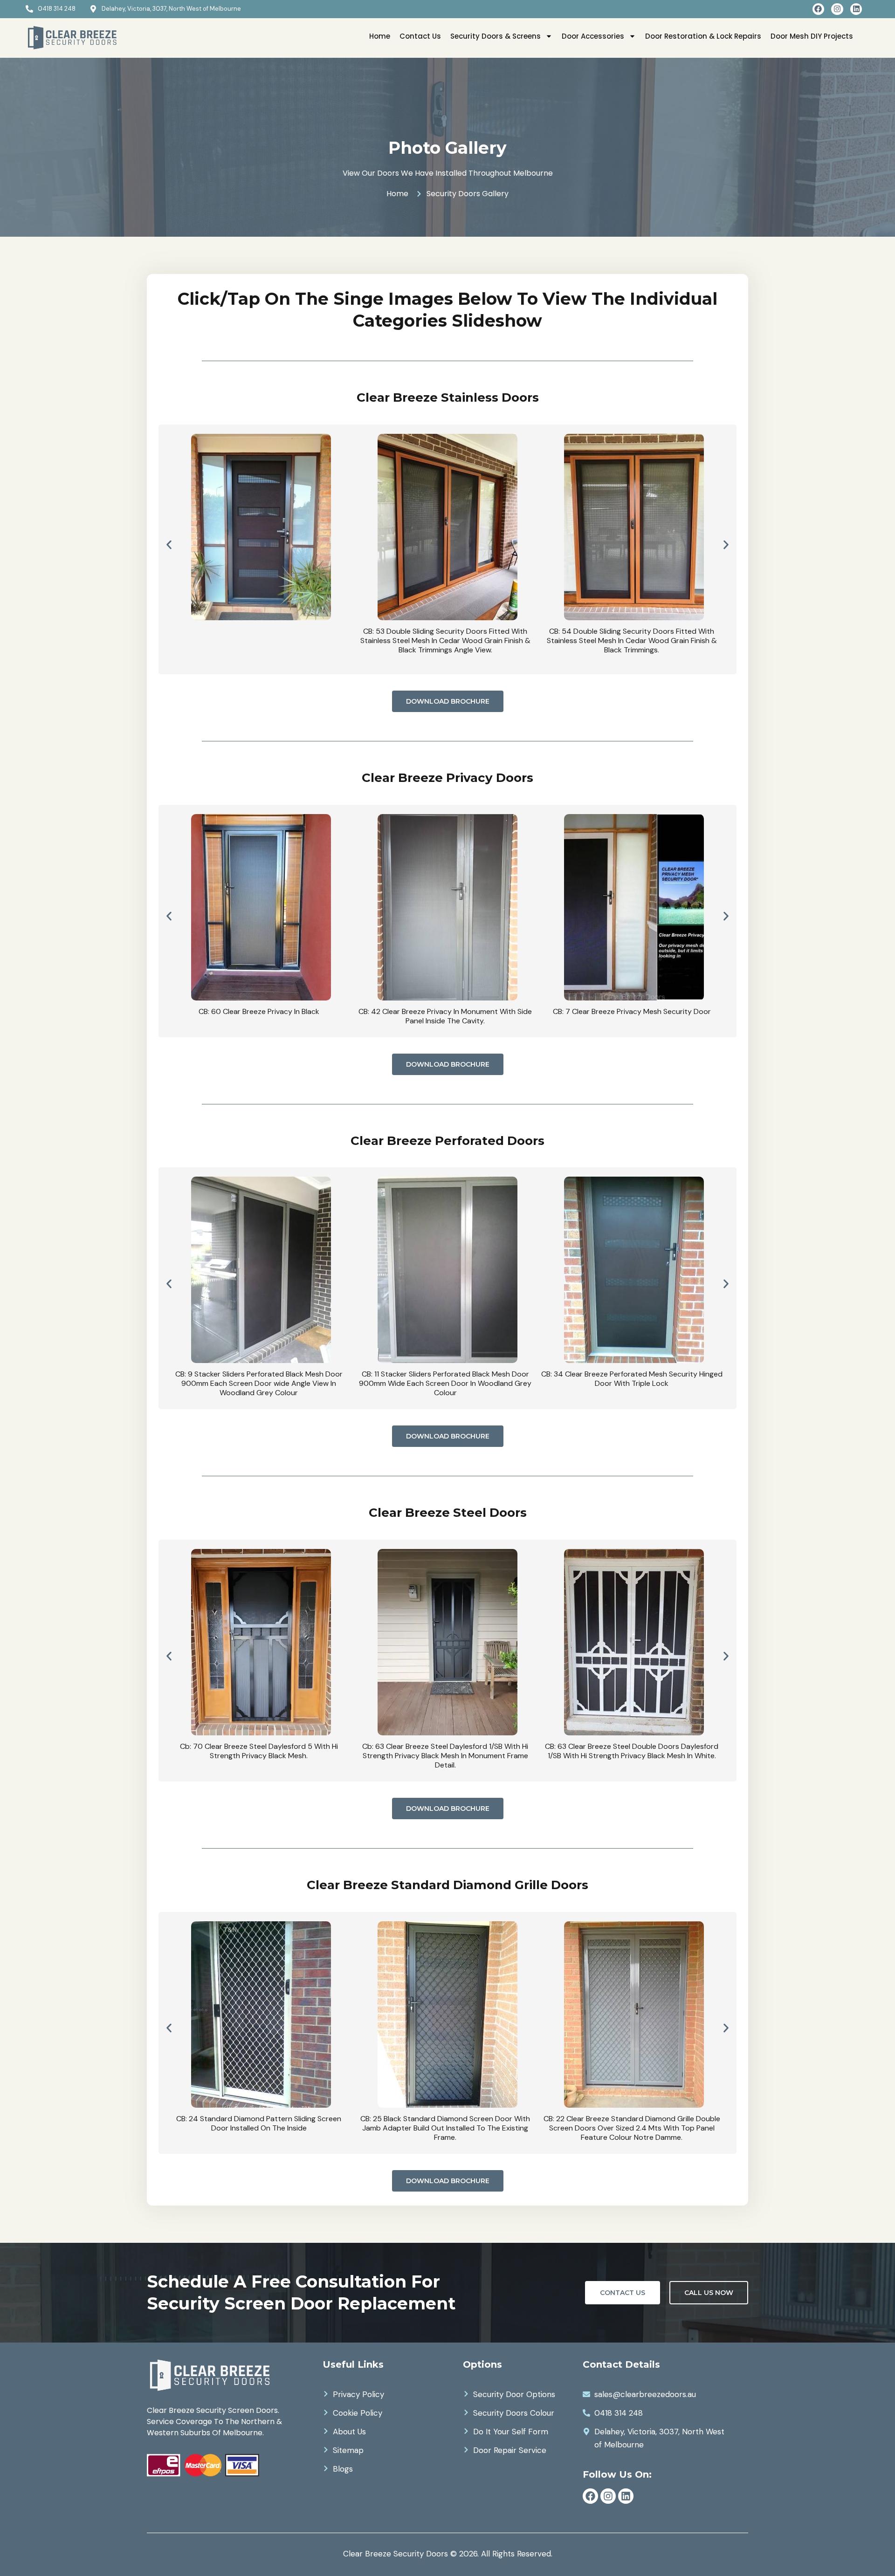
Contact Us (420, 36)
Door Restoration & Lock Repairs (703, 36)
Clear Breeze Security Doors (396, 2554)
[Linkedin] (856, 9)
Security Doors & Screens (496, 36)
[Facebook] (819, 9)
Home (380, 36)
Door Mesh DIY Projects (812, 36)
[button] (169, 545)
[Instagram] (837, 9)
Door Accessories (593, 36)
